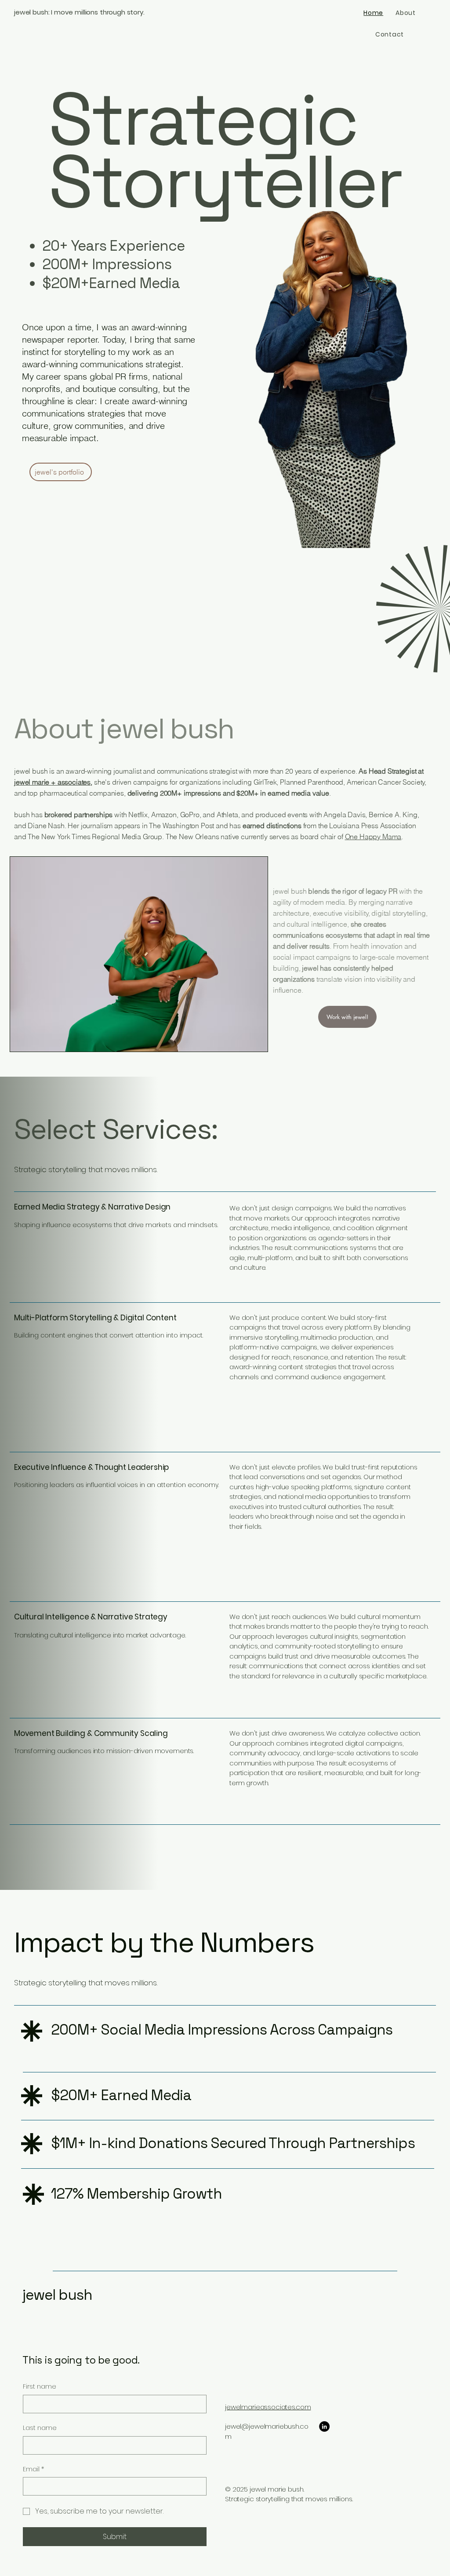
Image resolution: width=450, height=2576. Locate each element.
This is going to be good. (81, 2360)
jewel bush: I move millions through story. (79, 12)
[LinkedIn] (324, 2426)
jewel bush (57, 2295)
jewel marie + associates (52, 782)
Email (33, 2469)
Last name (40, 2428)
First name (40, 2387)
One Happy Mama (373, 837)
